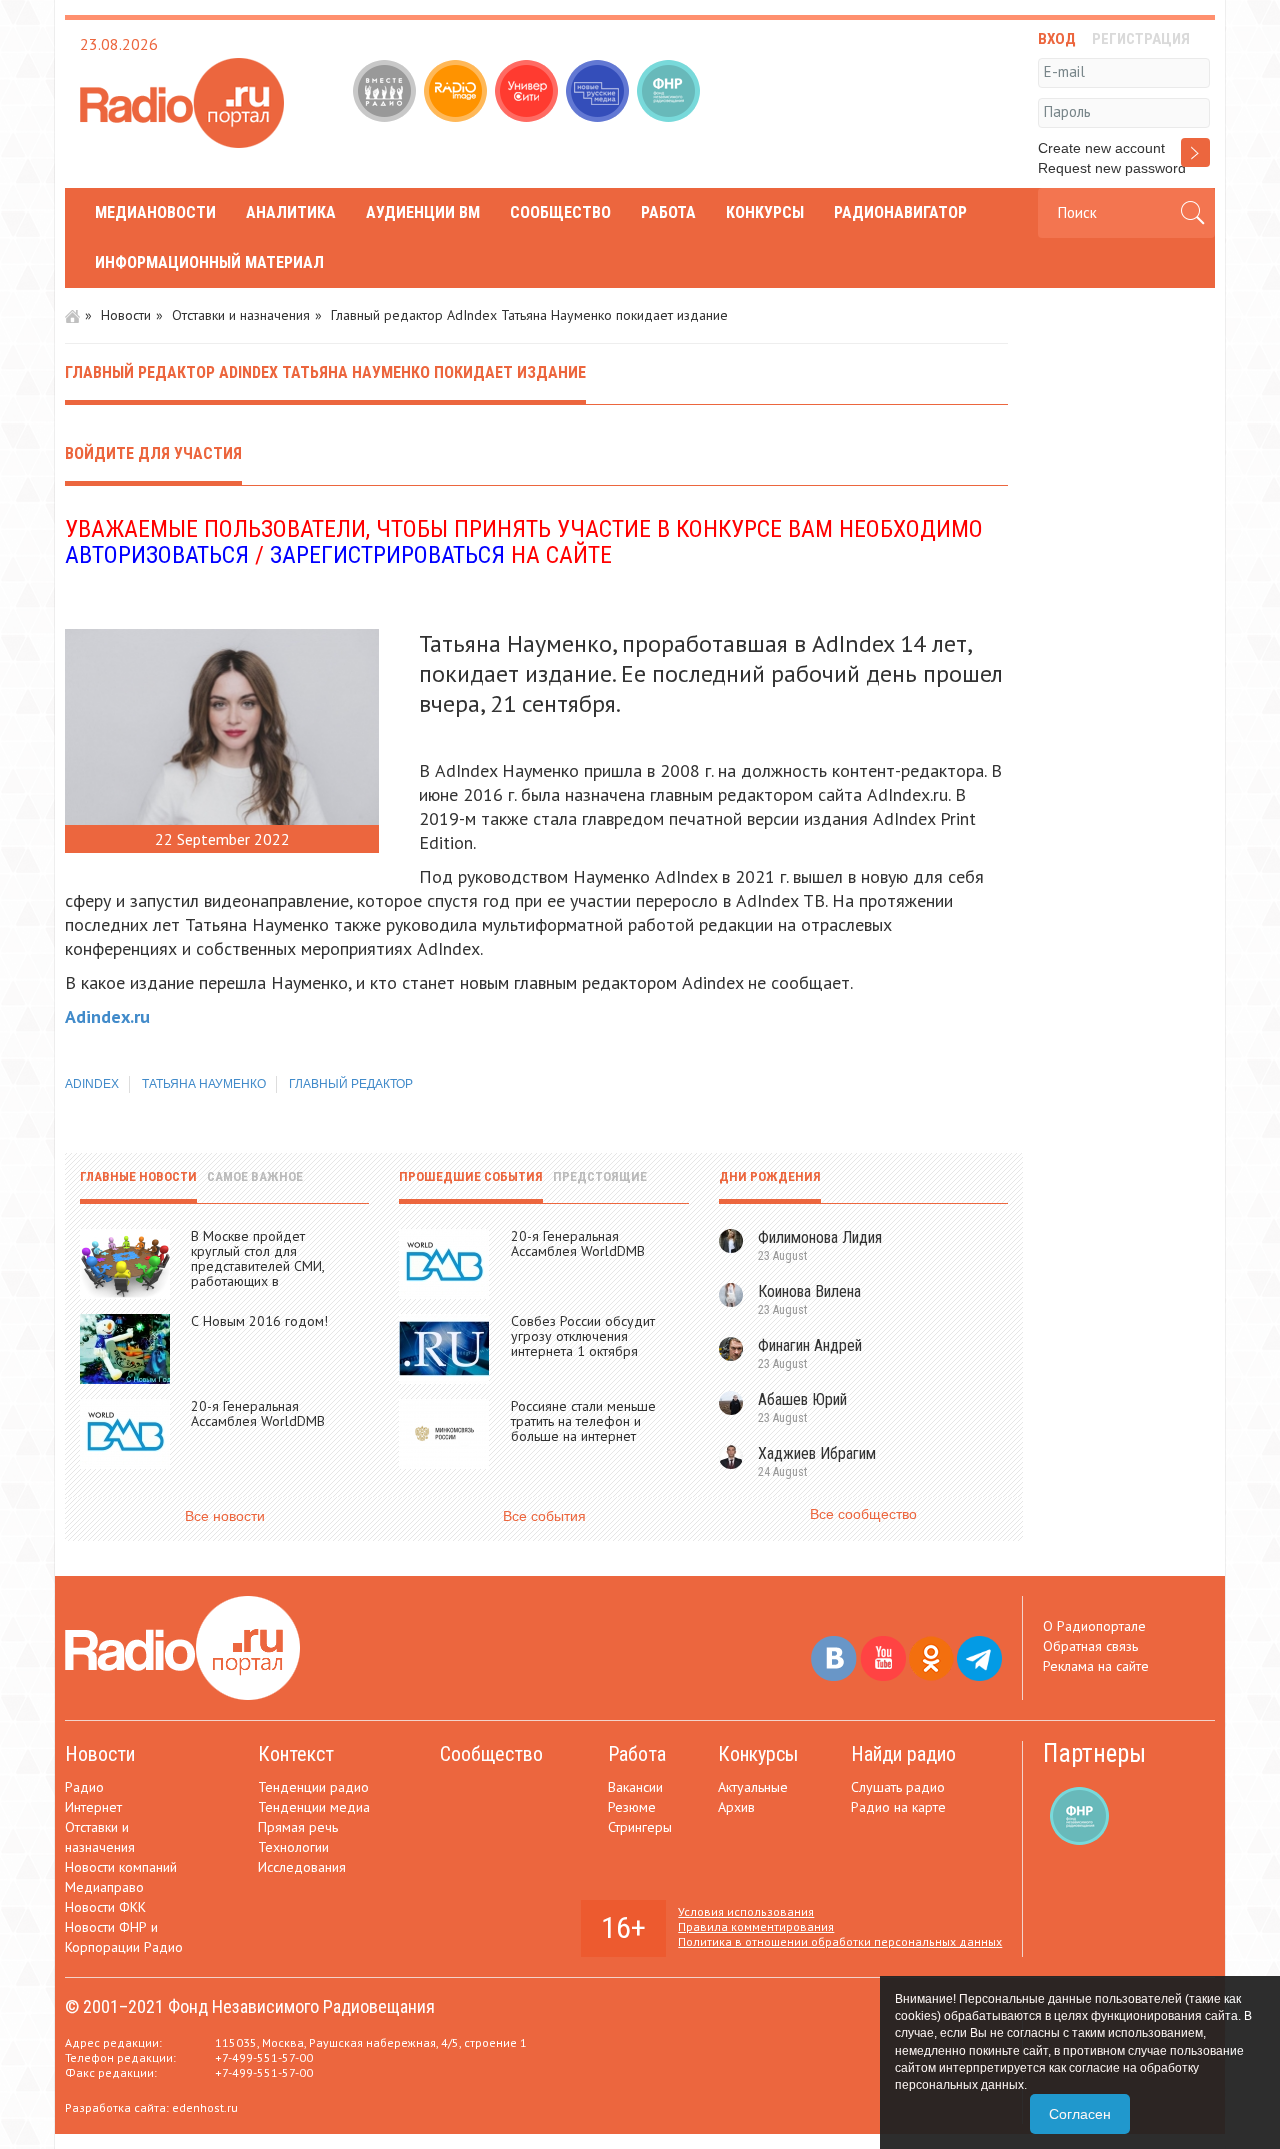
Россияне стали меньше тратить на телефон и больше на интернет (583, 1421)
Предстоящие (600, 1176)
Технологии (293, 1847)
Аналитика (291, 212)
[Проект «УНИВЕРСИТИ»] (528, 93)
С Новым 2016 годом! (259, 1321)
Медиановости (155, 212)
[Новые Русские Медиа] (599, 93)
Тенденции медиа (314, 1807)
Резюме (632, 1807)
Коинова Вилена (809, 1291)
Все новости (225, 1516)
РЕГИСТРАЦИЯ (1141, 39)
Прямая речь (298, 1827)
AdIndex (92, 1084)
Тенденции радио (313, 1787)
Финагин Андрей (810, 1345)
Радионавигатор (900, 212)
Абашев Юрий (802, 1399)
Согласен (1080, 2114)
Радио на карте (898, 1807)
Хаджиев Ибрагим (817, 1453)
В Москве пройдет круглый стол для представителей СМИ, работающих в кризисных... (257, 1266)
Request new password (1112, 168)
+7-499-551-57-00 (264, 2057)
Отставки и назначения (241, 315)
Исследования (302, 1867)
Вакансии (635, 1787)
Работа (668, 212)
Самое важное (255, 1176)
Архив (736, 1807)
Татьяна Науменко (204, 1084)
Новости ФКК (105, 1907)
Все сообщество (863, 1514)
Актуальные (753, 1787)
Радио (84, 1787)
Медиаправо (104, 1887)
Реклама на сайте (1096, 1666)
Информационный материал (209, 262)
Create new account (1101, 148)
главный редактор (351, 1084)
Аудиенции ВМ (423, 212)
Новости (126, 315)
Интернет (93, 1807)
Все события (544, 1516)
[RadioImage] (457, 93)
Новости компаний (121, 1867)
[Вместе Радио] (386, 93)
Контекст (296, 1754)
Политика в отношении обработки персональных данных (840, 1941)
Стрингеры (640, 1827)
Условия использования (746, 1911)
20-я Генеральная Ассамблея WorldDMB (258, 1413)
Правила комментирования (756, 1926)
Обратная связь (1090, 1646)
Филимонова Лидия (820, 1237)
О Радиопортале (1094, 1626)
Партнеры (1094, 1753)
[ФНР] (670, 93)
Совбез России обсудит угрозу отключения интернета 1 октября (583, 1336)
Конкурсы (765, 212)
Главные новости (138, 1176)
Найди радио (903, 1754)
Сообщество (560, 212)
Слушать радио (898, 1787)
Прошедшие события (471, 1176)
